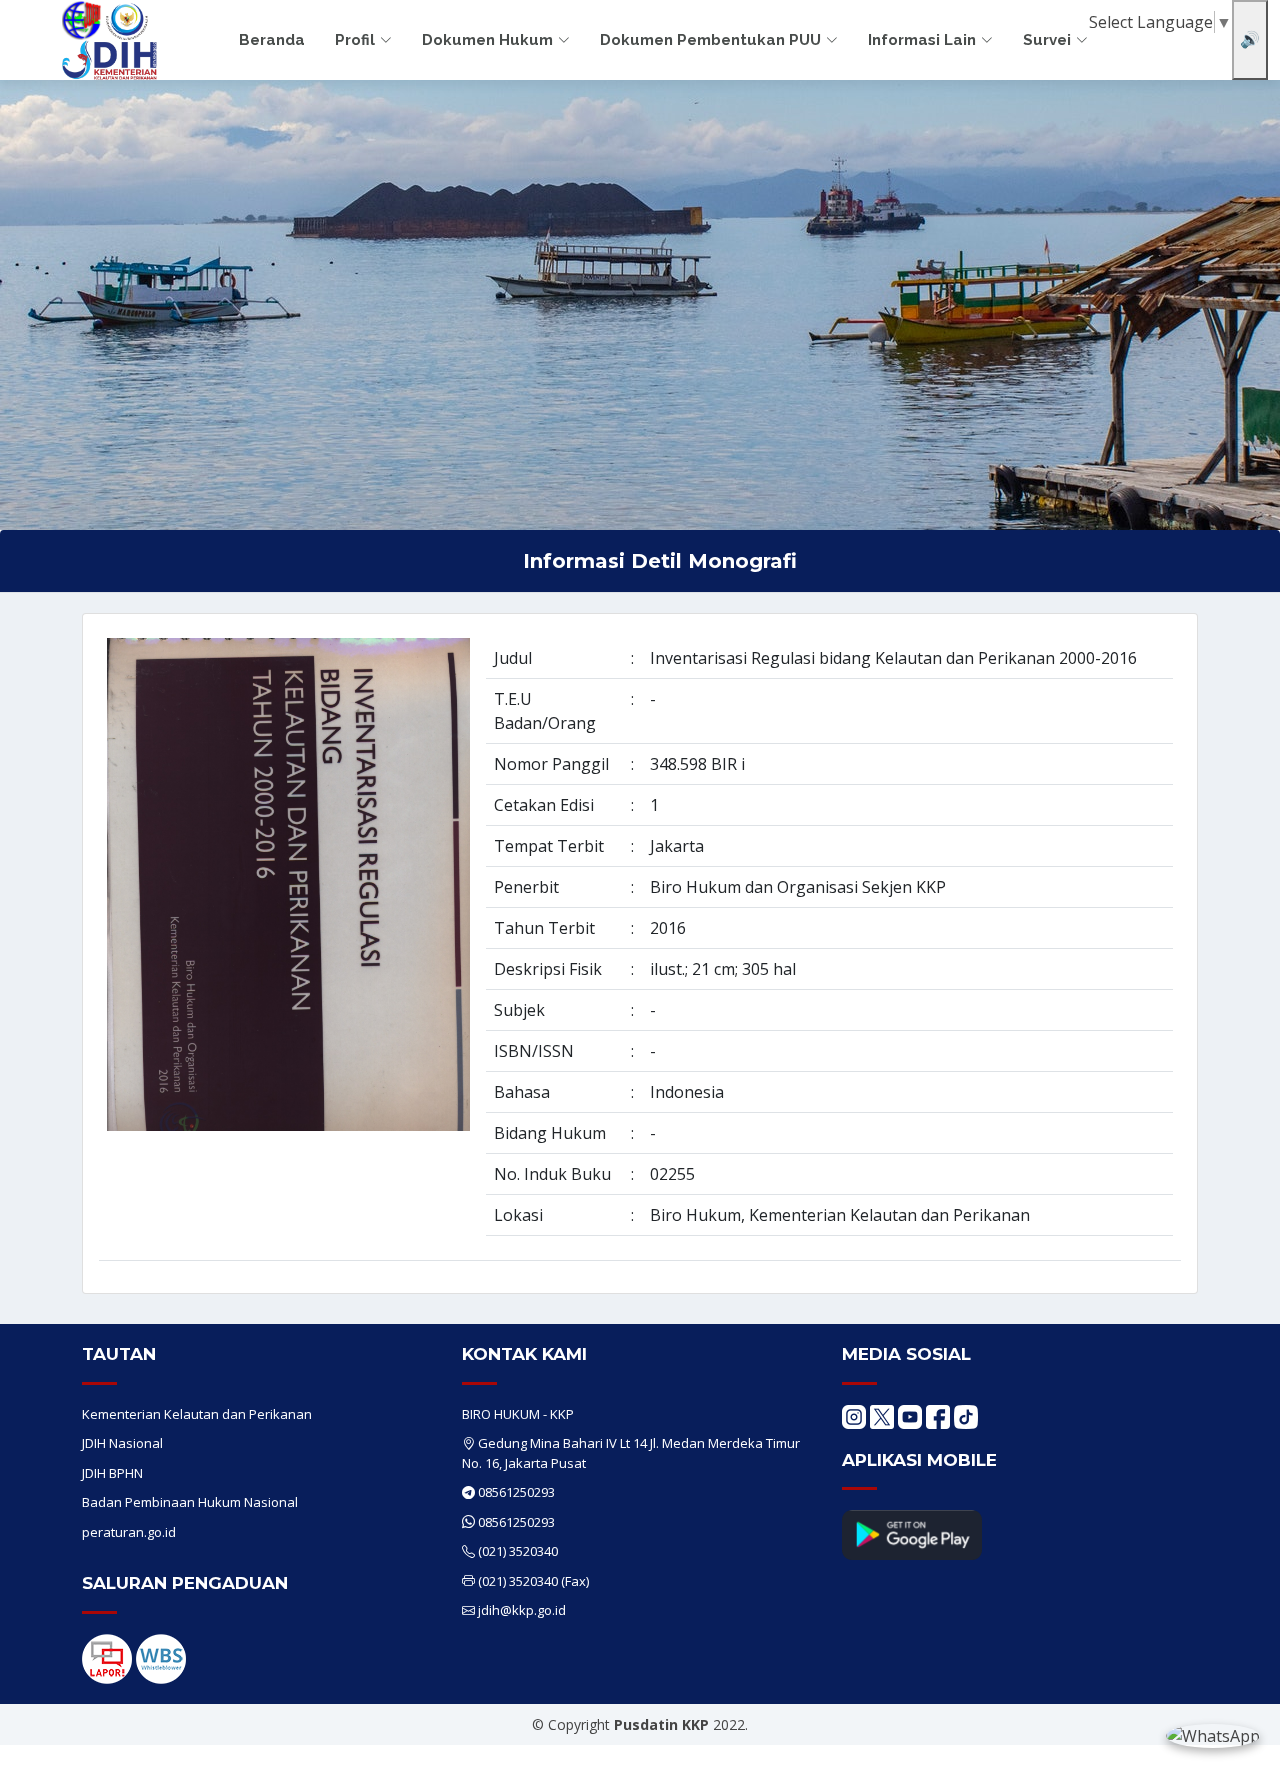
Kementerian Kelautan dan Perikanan (197, 1414)
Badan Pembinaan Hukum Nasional (190, 1502)
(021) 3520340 (518, 1551)
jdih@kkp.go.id (522, 1610)
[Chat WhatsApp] (1213, 1735)
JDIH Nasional (122, 1443)
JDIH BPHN (112, 1473)
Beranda (272, 40)
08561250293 (516, 1492)
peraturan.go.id (129, 1532)
